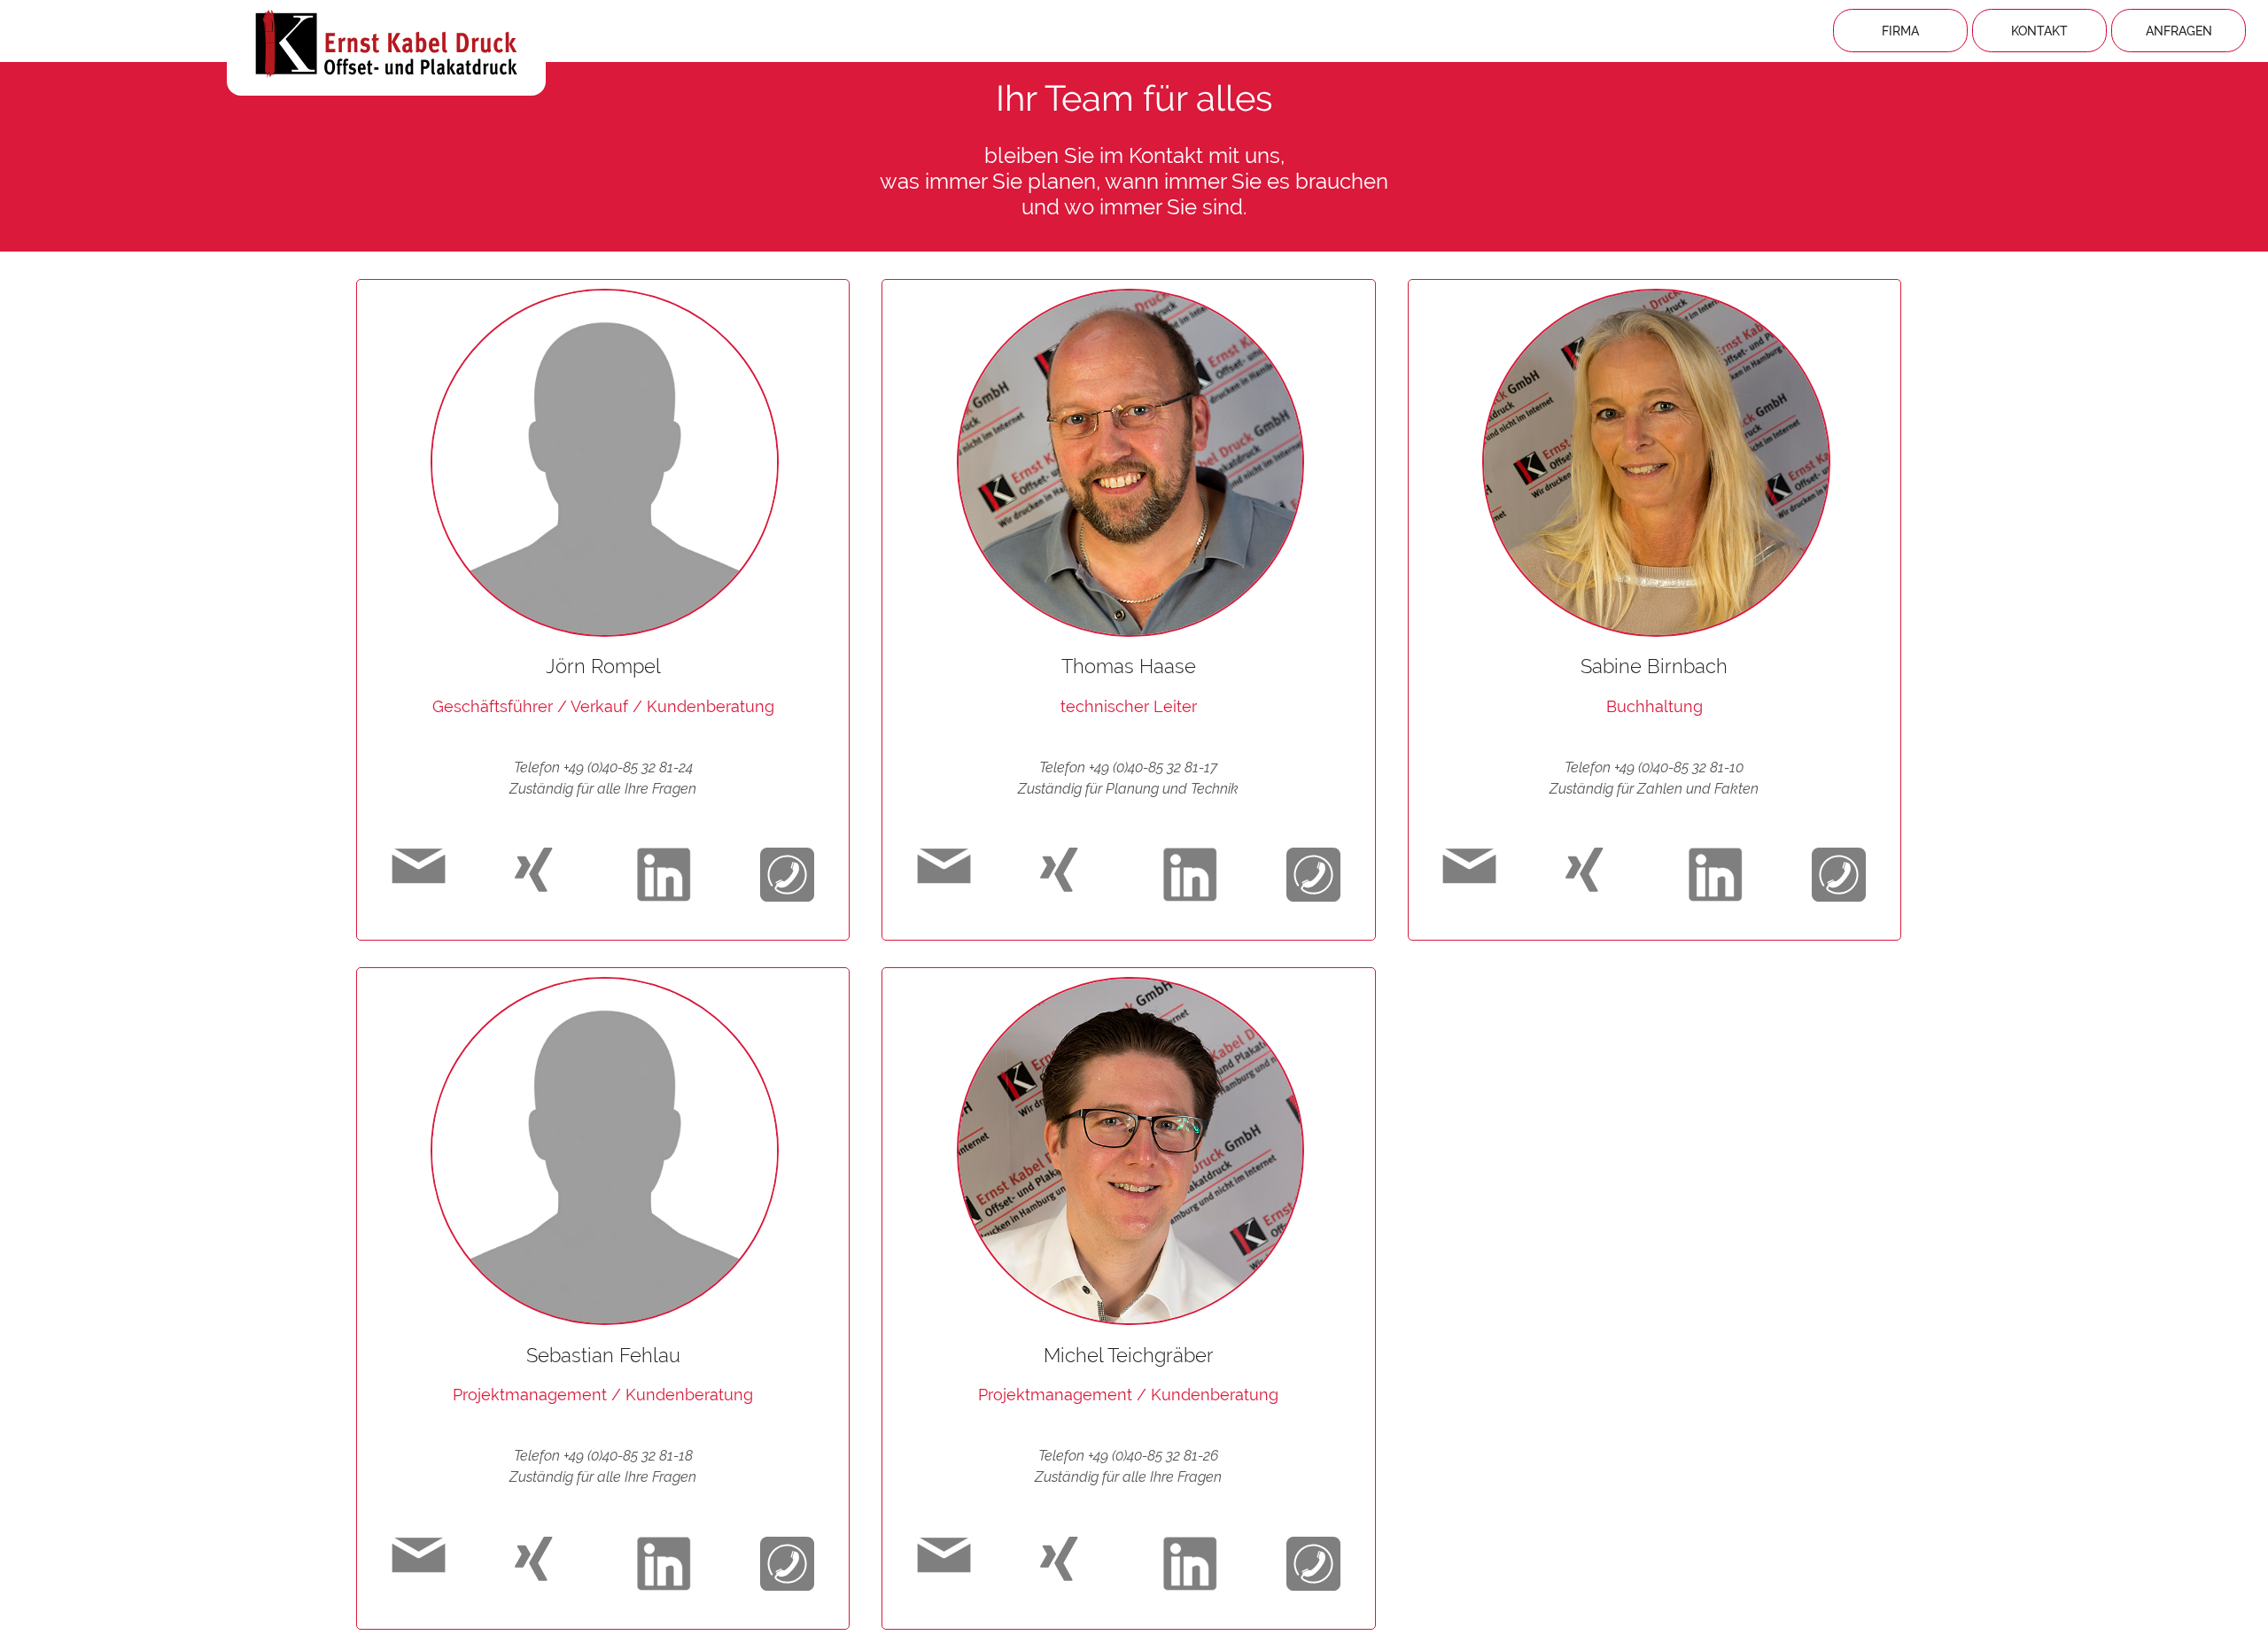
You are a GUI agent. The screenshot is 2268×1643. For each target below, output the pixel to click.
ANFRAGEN (2179, 31)
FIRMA (1900, 31)
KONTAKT (2039, 31)
